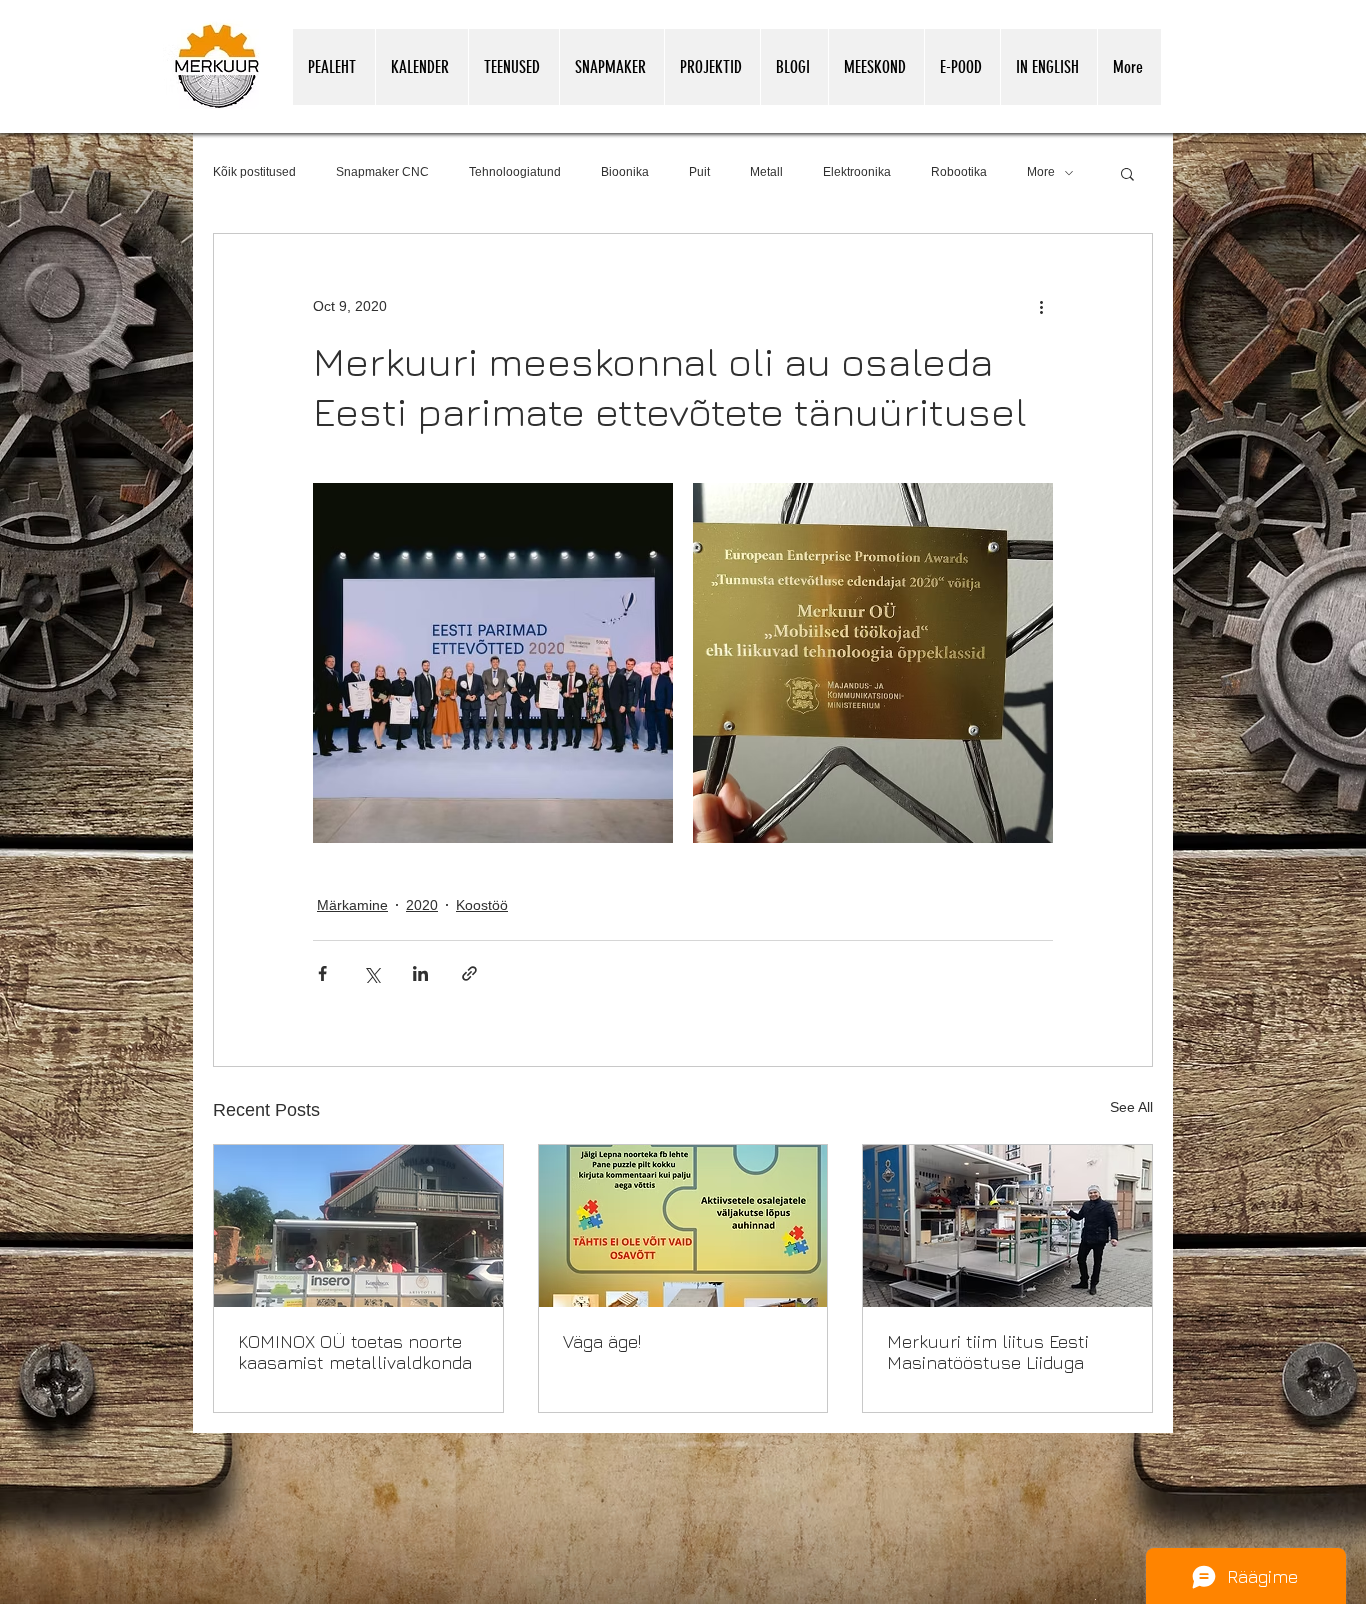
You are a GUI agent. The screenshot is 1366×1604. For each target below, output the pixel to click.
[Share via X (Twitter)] (371, 973)
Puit (699, 172)
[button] (1127, 173)
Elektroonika (857, 172)
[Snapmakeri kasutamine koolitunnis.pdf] (1095, 1598)
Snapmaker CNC (382, 172)
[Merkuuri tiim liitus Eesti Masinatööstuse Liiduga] (1007, 1226)
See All (1131, 1107)
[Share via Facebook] (322, 973)
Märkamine (352, 905)
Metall (766, 172)
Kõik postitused (254, 172)
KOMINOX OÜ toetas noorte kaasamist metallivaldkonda (355, 1352)
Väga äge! (602, 1341)
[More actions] (1041, 306)
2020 (422, 905)
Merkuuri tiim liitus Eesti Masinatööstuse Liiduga (988, 1352)
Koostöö (482, 905)
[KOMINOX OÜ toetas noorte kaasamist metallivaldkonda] (358, 1226)
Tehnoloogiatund (515, 172)
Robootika (959, 172)
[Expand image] (493, 663)
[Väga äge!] (683, 1226)
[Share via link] (469, 973)
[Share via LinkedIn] (420, 973)
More (1041, 172)
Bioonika (625, 172)
